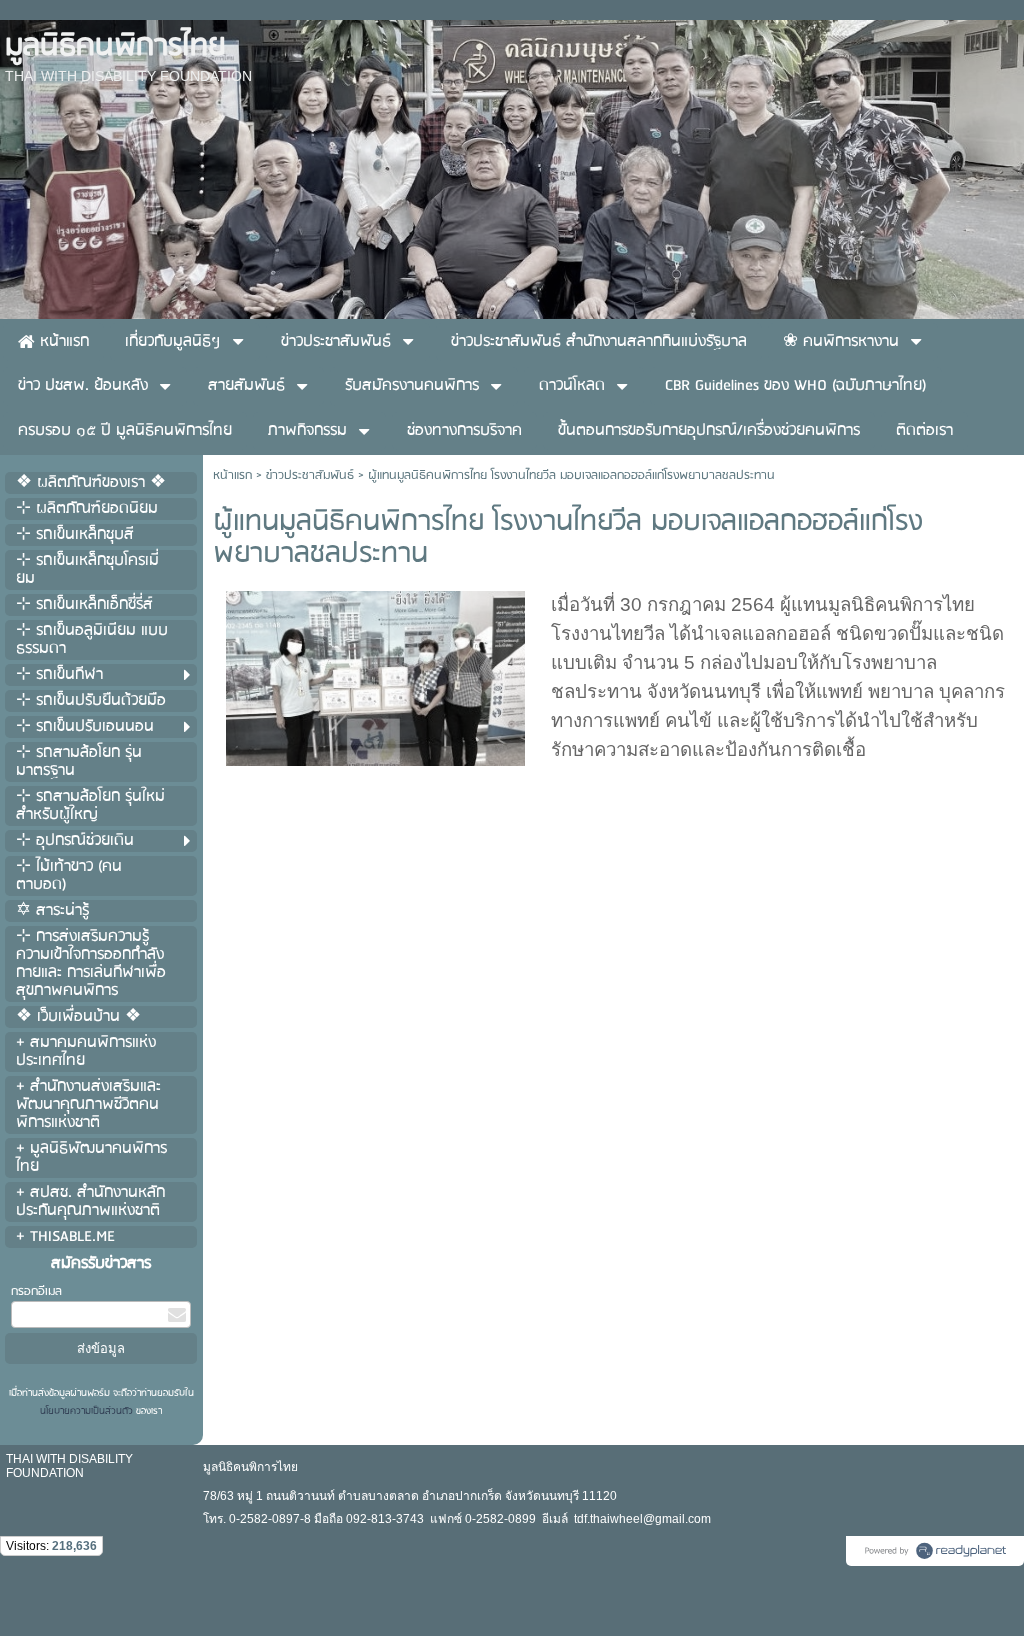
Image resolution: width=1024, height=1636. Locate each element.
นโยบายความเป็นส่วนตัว (88, 1411)
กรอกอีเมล (36, 1291)
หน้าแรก (232, 475)
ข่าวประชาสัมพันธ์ (310, 475)
